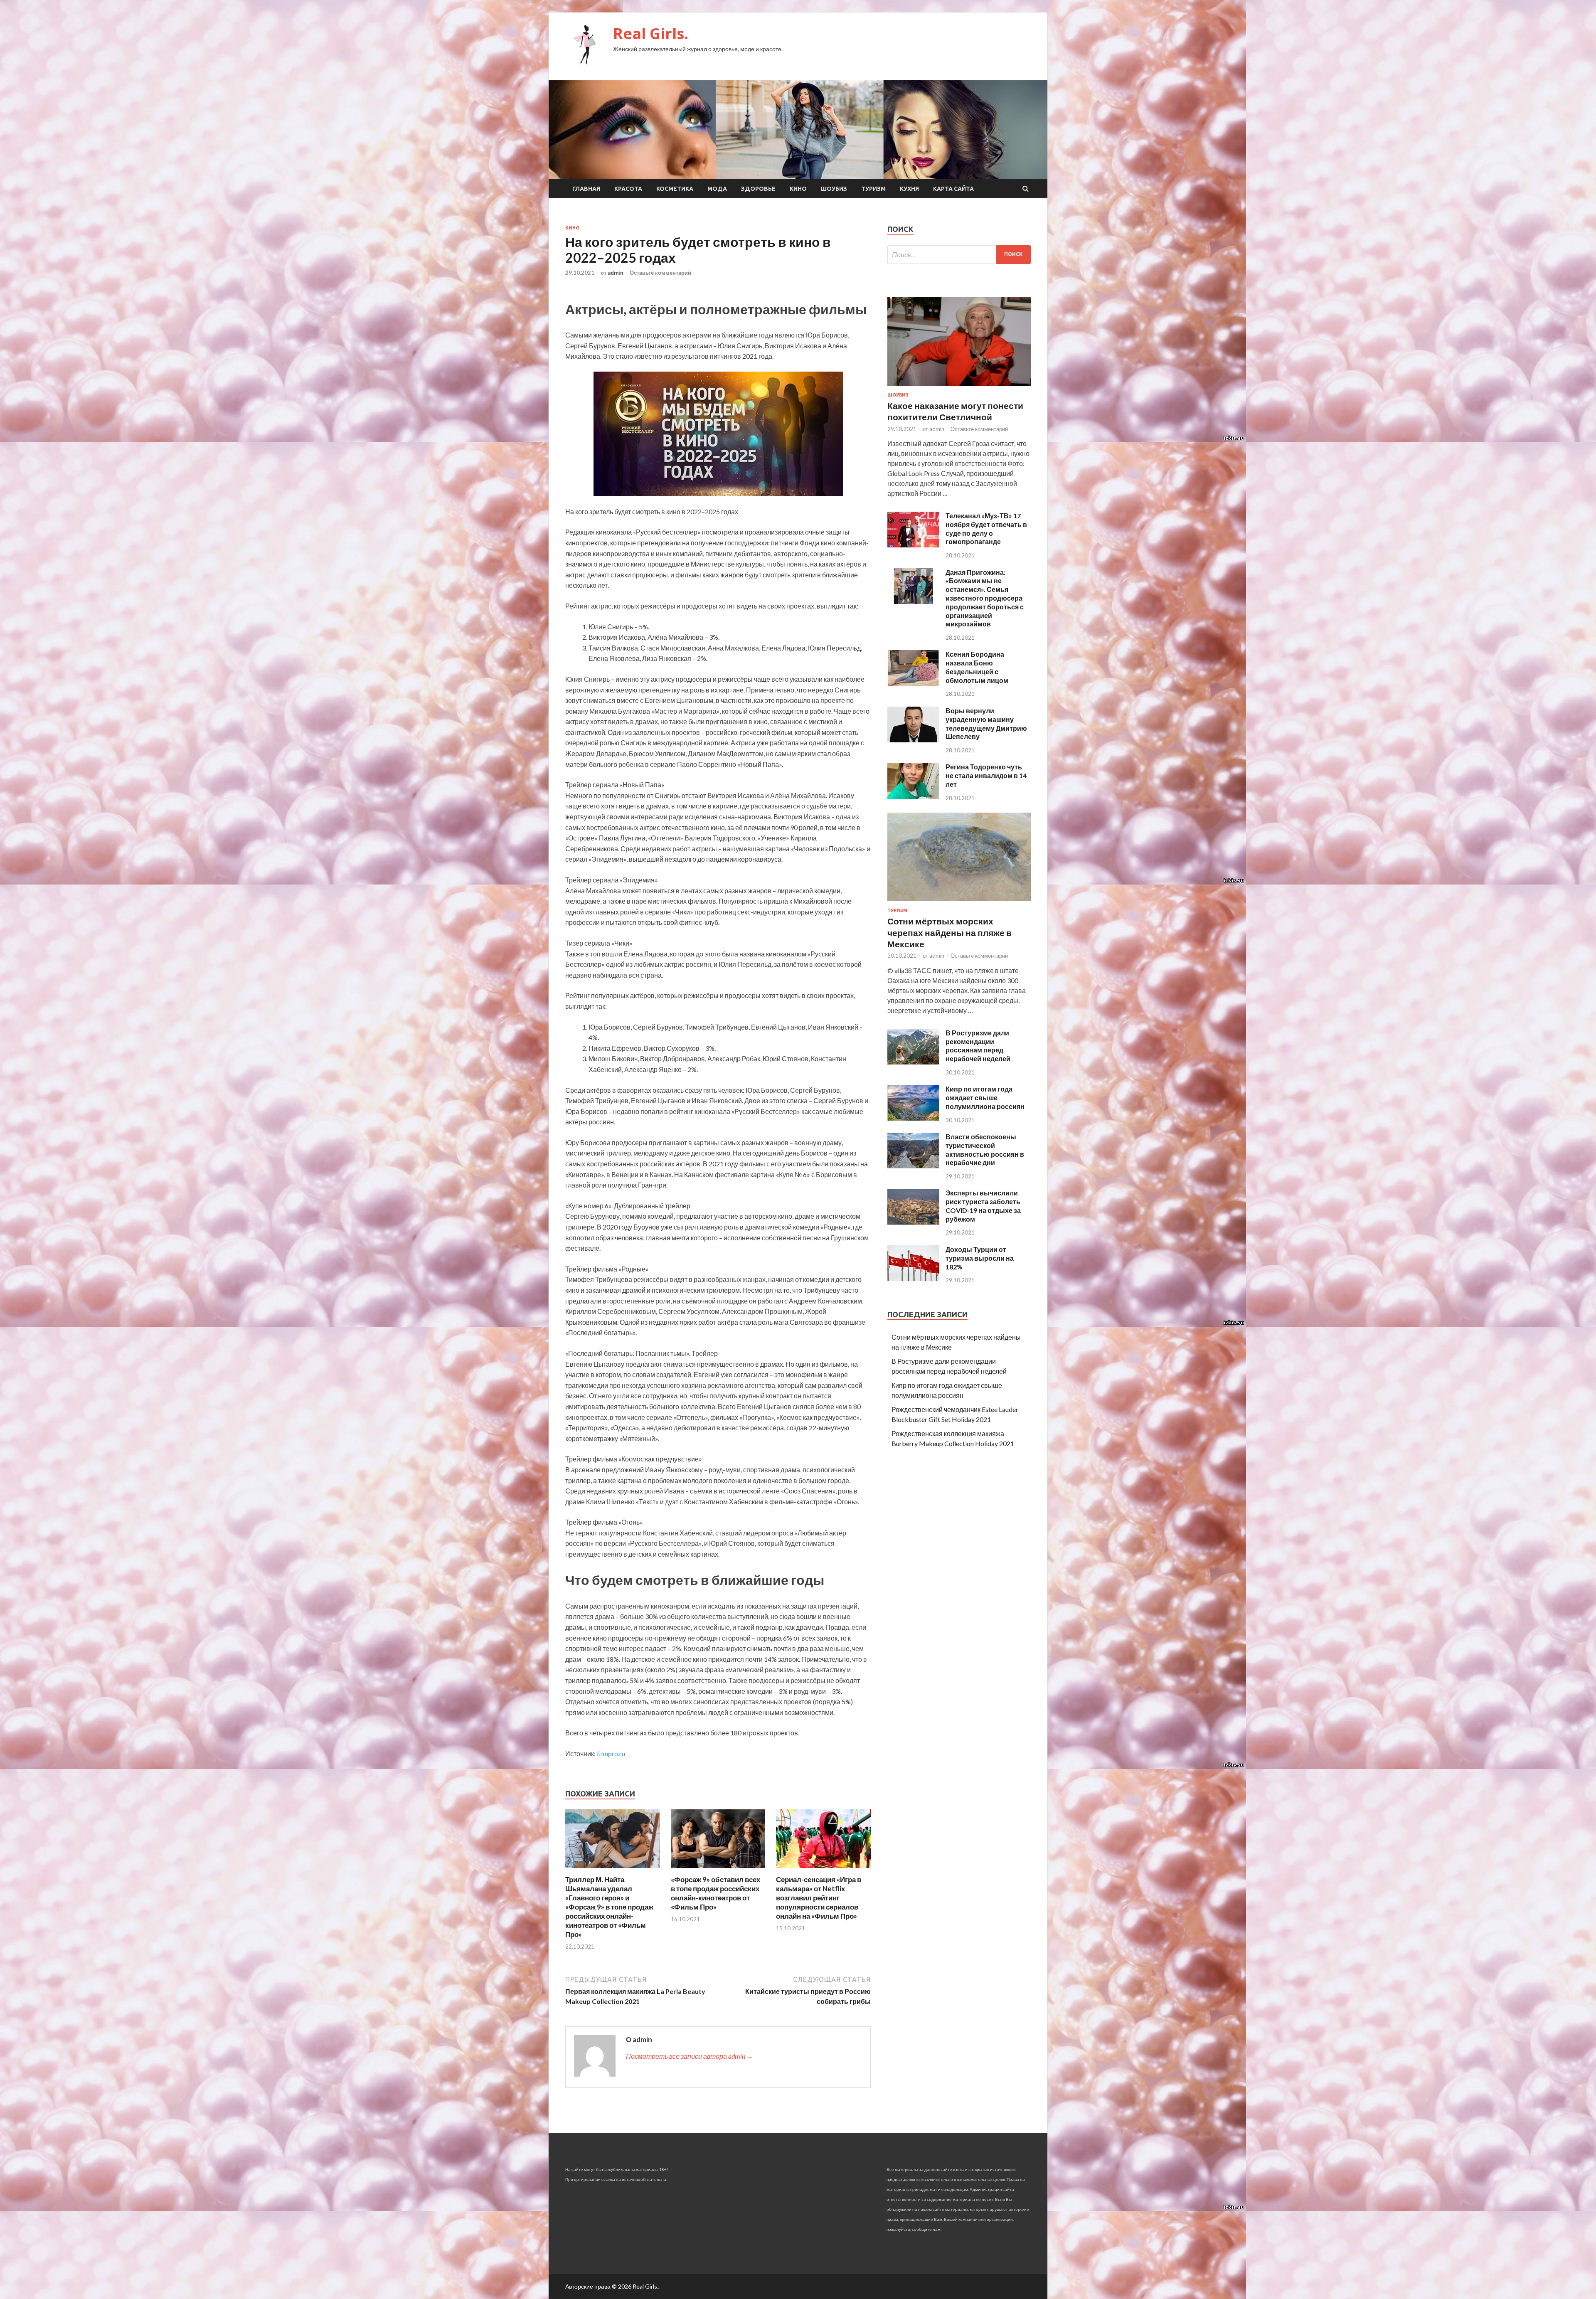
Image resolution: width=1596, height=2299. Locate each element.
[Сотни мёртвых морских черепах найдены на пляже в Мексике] (959, 903)
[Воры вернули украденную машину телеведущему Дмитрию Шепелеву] (913, 740)
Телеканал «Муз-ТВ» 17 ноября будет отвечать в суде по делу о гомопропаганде (986, 529)
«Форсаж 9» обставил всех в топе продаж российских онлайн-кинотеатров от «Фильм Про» (715, 1893)
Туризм (873, 189)
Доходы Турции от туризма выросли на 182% (980, 1258)
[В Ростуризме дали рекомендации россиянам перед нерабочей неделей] (913, 1062)
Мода (717, 189)
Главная (586, 189)
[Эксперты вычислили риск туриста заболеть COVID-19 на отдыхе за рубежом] (913, 1222)
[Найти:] (959, 255)
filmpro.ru (611, 1753)
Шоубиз (834, 189)
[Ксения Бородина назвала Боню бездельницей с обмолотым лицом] (913, 684)
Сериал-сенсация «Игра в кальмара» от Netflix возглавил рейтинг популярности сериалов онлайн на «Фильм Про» (819, 1898)
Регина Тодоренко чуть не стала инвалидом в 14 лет (986, 775)
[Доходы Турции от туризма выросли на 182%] (913, 1278)
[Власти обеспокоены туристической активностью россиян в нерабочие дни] (913, 1166)
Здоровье (758, 189)
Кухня (909, 189)
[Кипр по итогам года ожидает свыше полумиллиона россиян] (913, 1118)
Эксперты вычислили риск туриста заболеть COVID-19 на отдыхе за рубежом (983, 1206)
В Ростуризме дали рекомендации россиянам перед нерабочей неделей (978, 1046)
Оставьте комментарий (660, 273)
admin (616, 273)
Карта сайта (953, 189)
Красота (628, 189)
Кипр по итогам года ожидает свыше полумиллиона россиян (985, 1098)
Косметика (675, 189)
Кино (798, 189)
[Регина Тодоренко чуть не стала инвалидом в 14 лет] (913, 796)
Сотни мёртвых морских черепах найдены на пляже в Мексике (949, 932)
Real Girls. (651, 33)
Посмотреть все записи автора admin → (690, 2056)
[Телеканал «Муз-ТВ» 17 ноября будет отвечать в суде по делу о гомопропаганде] (913, 545)
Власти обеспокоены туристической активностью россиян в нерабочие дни (985, 1149)
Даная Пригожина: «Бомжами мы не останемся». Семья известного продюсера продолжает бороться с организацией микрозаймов (985, 598)
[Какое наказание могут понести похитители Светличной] (959, 387)
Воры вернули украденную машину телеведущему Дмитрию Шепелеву (986, 723)
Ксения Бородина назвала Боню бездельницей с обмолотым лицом (977, 667)
